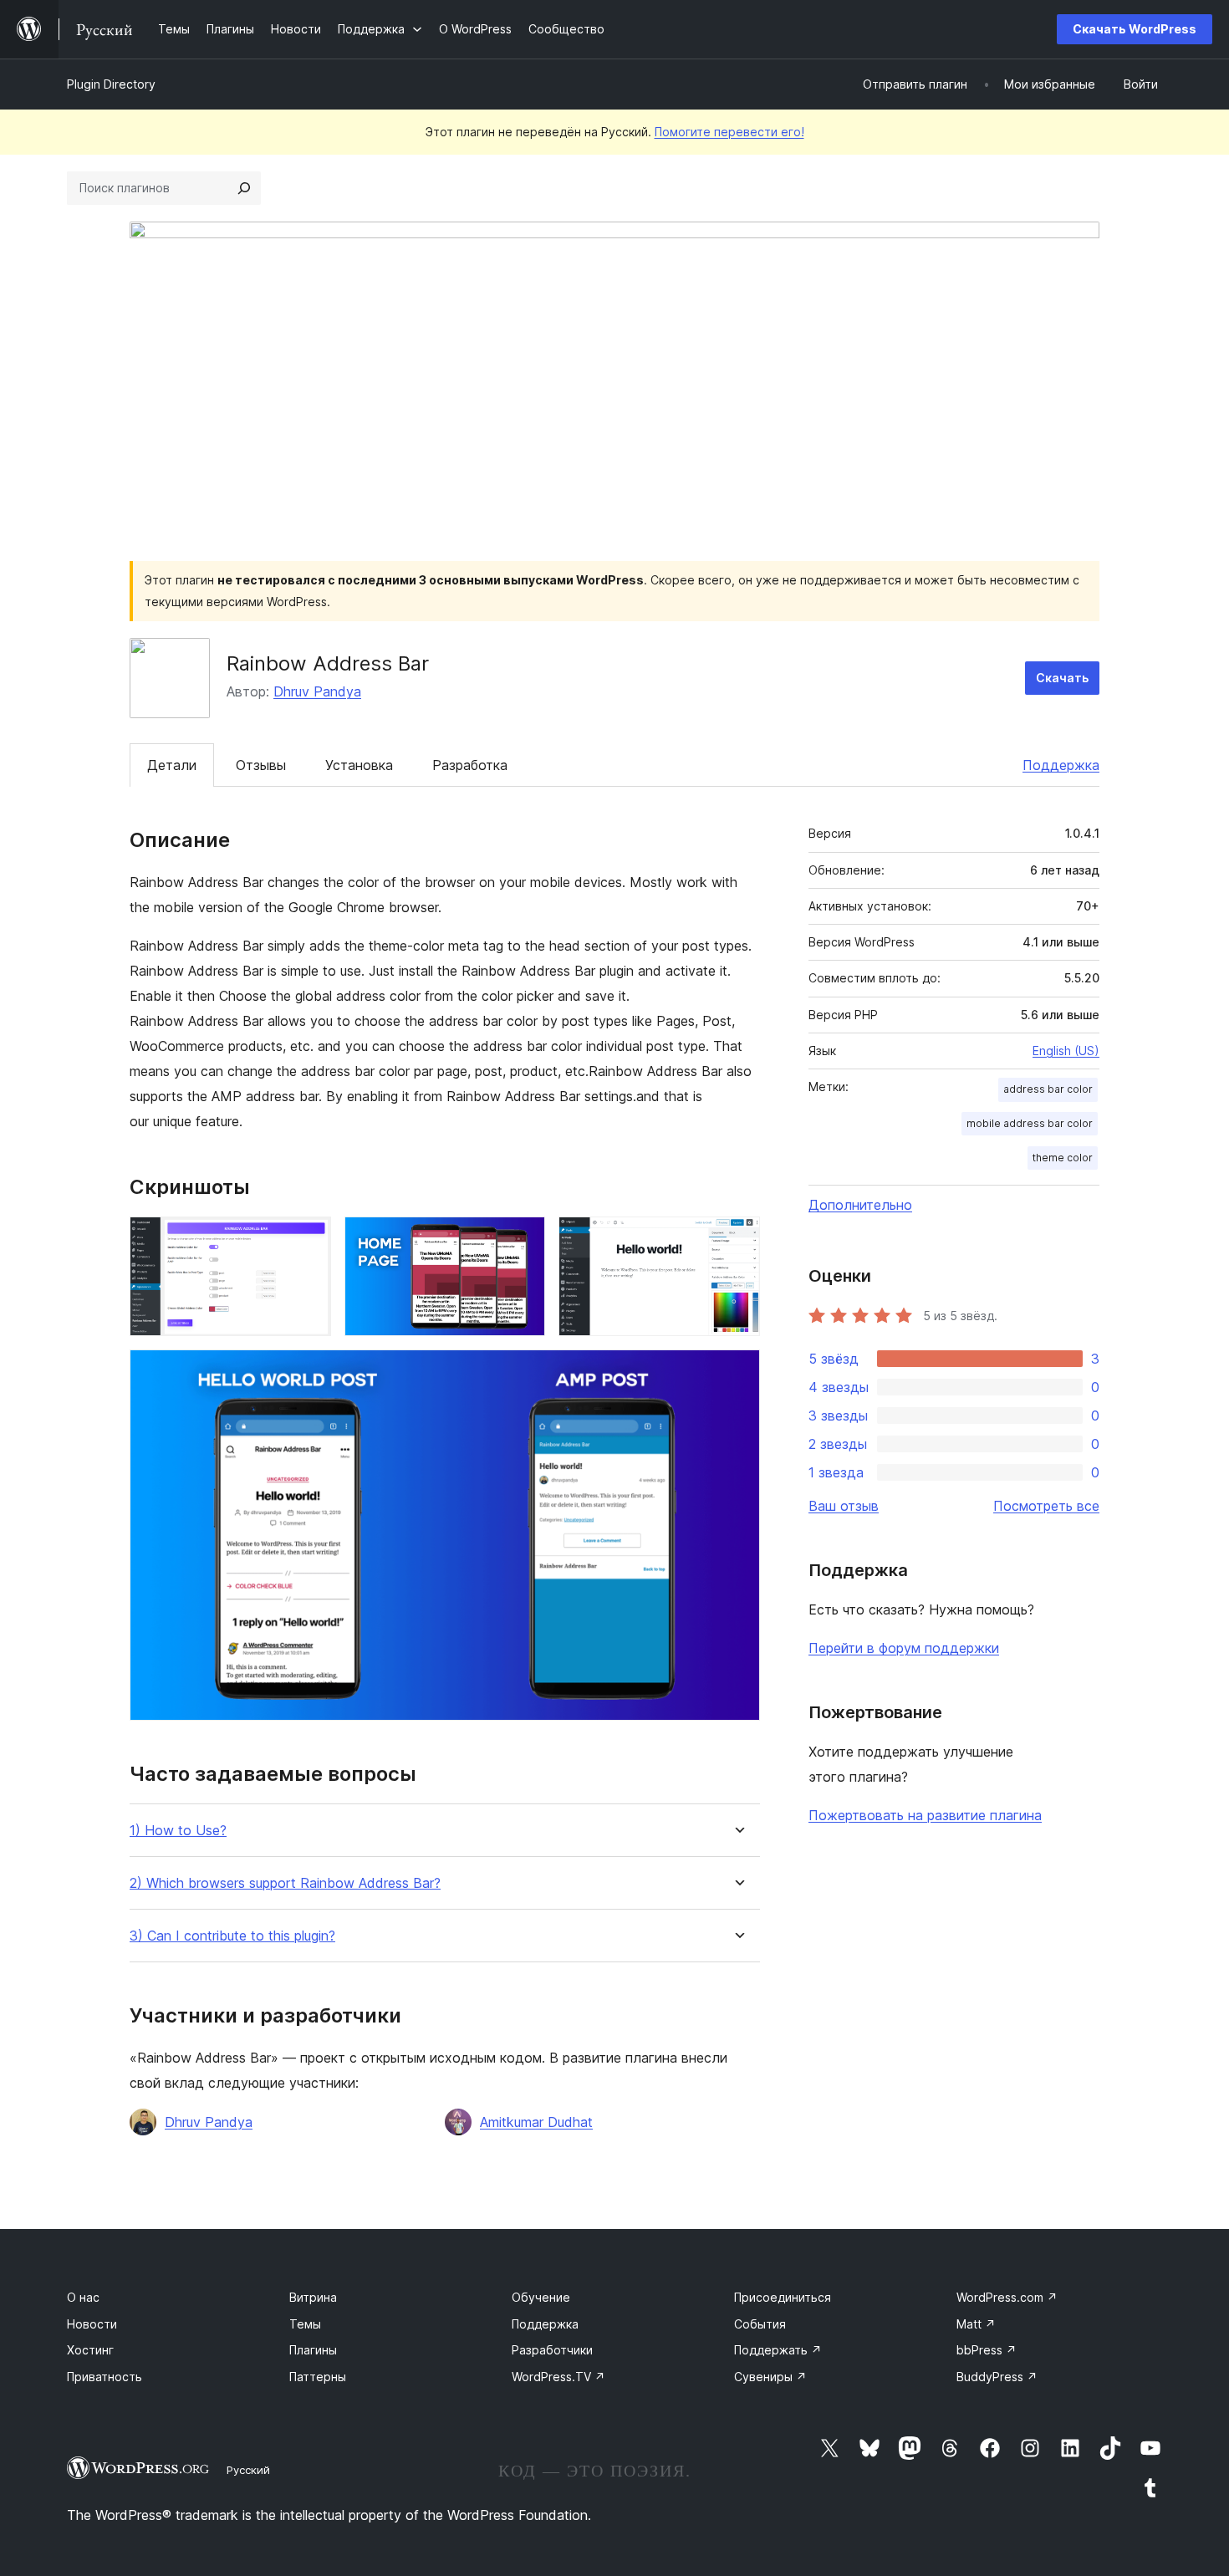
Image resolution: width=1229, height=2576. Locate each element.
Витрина (313, 2297)
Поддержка (1061, 765)
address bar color (1048, 1089)
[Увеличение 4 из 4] (737, 1372)
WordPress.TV (558, 2377)
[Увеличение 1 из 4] (309, 1239)
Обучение (541, 2297)
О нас (83, 2297)
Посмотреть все (1046, 1506)
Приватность (105, 2377)
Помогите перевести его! (729, 132)
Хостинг (90, 2350)
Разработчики (552, 2350)
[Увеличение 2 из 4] (523, 1239)
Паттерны (318, 2377)
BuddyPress (997, 2377)
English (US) (1066, 1051)
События (760, 2324)
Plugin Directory (111, 84)
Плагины (313, 2350)
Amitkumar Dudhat (536, 2122)
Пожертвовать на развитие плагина (925, 1815)
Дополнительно (860, 1205)
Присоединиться (783, 2297)
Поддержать (778, 2350)
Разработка (470, 765)
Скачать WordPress (1135, 29)
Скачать (1062, 678)
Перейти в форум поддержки (904, 1648)
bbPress (987, 2350)
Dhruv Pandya (317, 691)
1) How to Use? (178, 1831)
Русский (248, 2470)
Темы (305, 2324)
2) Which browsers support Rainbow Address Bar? (285, 1883)
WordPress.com (1007, 2297)
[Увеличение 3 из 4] (737, 1239)
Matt (976, 2324)
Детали (172, 765)
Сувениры (770, 2377)
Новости (92, 2324)
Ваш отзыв (844, 1506)
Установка (359, 765)
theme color (1063, 1158)
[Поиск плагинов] (244, 188)
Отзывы (261, 765)
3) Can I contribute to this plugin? (232, 1936)
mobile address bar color (1030, 1123)
